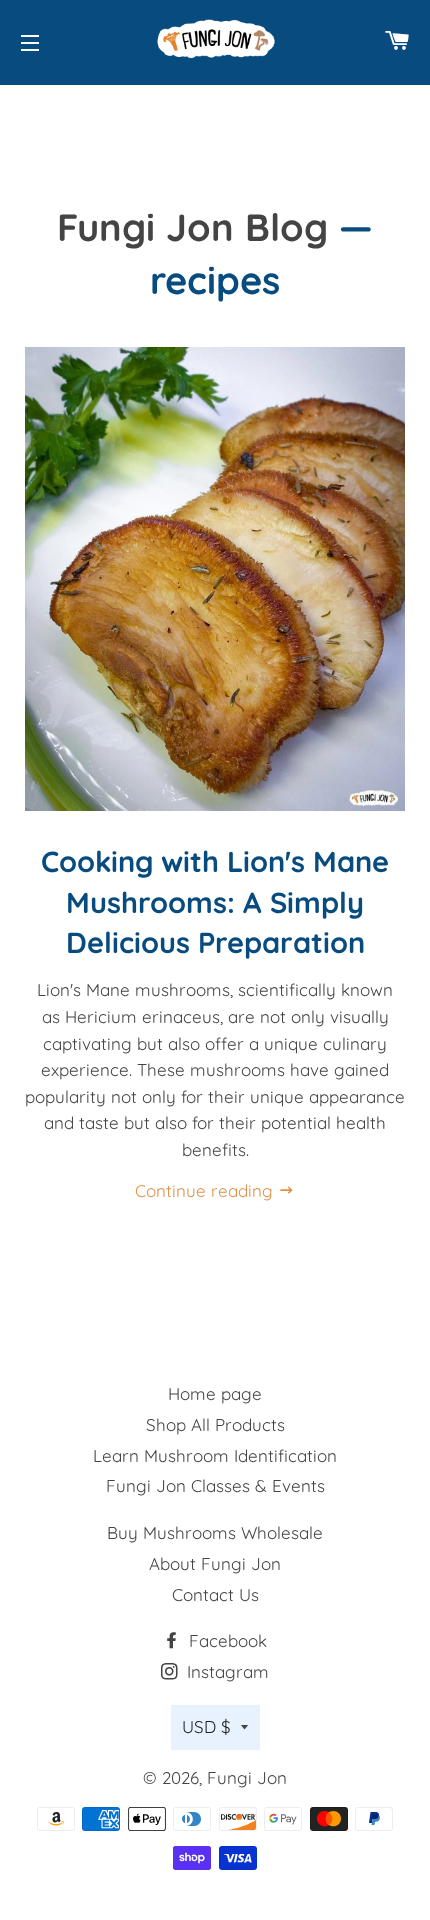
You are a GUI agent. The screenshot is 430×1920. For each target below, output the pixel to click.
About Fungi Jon (215, 1563)
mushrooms (202, 1220)
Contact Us (215, 1594)
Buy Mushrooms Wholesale (215, 1532)
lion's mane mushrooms (112, 1220)
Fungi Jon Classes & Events (215, 1485)
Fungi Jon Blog (192, 226)
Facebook (225, 1640)
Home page (215, 1393)
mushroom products (157, 1220)
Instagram (225, 1671)
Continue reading (206, 1190)
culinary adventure (52, 1220)
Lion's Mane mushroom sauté (97, 1220)
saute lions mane (232, 1220)
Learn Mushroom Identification (215, 1455)
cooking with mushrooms (37, 1220)
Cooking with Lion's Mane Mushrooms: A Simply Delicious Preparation (215, 901)
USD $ (206, 1726)
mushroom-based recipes (187, 1220)
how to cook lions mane (82, 1220)
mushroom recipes (172, 1220)
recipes (217, 1220)
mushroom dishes (142, 1220)
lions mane (127, 1220)
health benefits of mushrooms (67, 1220)
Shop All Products (215, 1424)
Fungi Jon (247, 1777)
